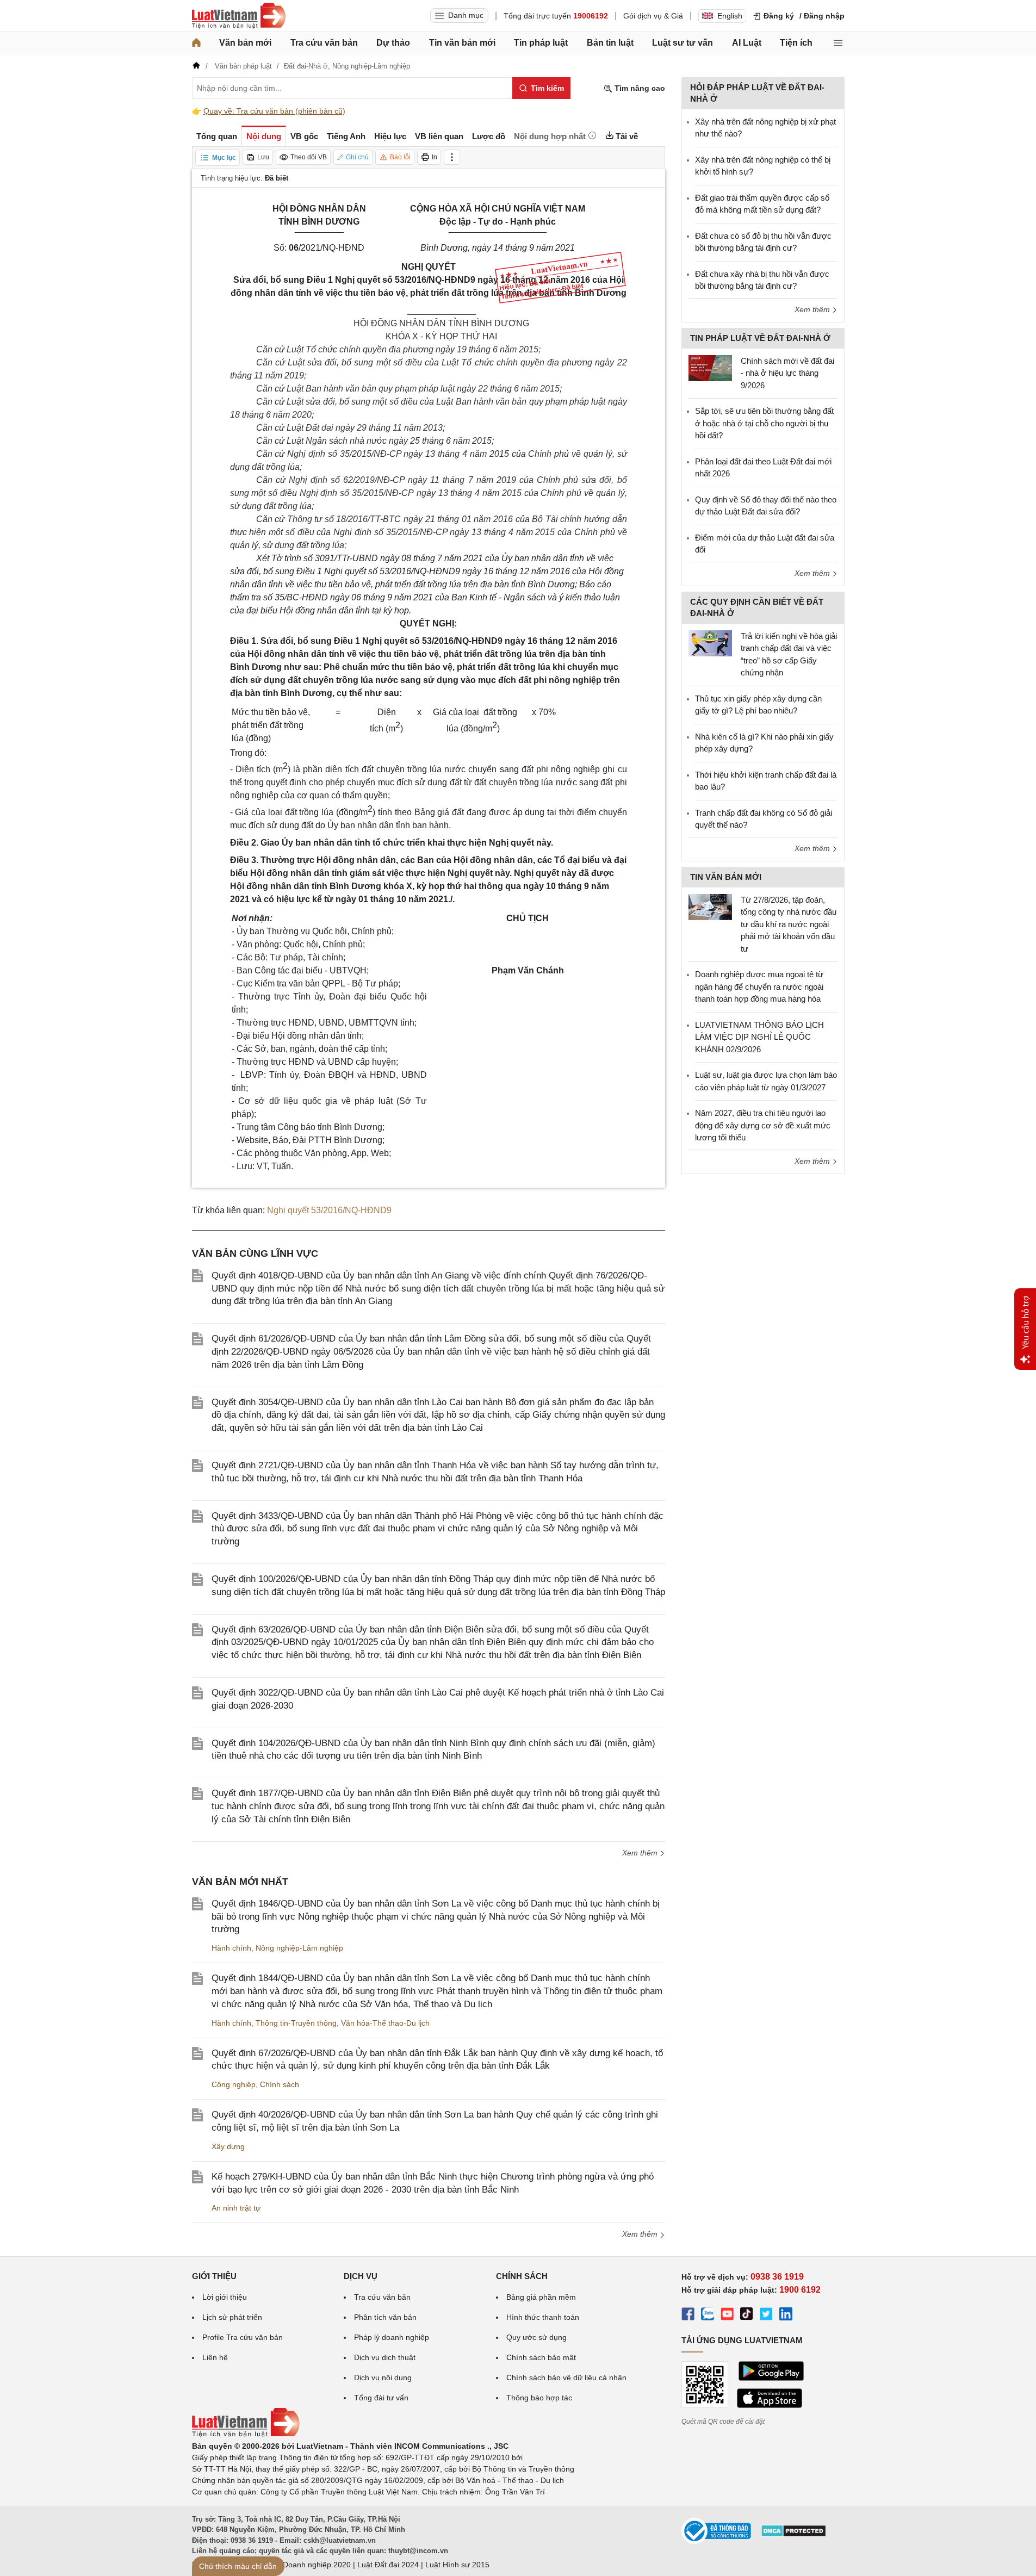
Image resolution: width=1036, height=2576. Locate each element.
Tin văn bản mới (462, 43)
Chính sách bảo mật (541, 2357)
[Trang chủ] (196, 43)
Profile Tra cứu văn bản (243, 2337)
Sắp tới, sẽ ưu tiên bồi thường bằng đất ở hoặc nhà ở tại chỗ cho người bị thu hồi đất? (764, 423)
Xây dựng (228, 2146)
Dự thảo (393, 43)
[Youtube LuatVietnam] (727, 2316)
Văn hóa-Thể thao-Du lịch (385, 2023)
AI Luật (747, 43)
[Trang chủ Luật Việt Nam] (239, 16)
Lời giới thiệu (225, 2297)
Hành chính (231, 1948)
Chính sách (280, 2084)
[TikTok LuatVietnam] (747, 2316)
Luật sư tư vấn (683, 43)
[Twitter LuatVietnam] (766, 2316)
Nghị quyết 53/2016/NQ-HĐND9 (329, 1210)
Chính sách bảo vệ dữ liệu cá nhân (566, 2378)
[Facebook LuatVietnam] (688, 2316)
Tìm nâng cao (639, 88)
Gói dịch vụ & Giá (653, 16)
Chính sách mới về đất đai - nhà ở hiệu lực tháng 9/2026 (787, 373)
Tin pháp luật (541, 43)
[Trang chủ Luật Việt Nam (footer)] (246, 2435)
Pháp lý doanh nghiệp (392, 2337)
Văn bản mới (245, 43)
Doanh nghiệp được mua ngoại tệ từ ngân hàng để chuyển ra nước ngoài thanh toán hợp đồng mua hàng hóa (759, 986)
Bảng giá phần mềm (541, 2297)
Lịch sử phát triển (232, 2317)
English (730, 16)
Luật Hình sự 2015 (457, 2565)
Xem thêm (641, 1853)
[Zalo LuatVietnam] (708, 2316)
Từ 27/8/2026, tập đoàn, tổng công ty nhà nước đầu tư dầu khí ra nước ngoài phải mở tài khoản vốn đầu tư (789, 924)
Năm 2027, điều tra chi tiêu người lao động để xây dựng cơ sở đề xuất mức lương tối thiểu (763, 1125)
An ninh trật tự (236, 2208)
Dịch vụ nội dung (383, 2378)
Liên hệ (215, 2357)
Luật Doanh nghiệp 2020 (308, 2565)
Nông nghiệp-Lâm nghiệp (299, 1948)
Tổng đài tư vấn (381, 2398)
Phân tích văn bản (385, 2317)
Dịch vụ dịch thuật (385, 2357)
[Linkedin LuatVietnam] (786, 2316)
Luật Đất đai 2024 (388, 2565)
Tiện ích (796, 43)
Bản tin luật (610, 43)
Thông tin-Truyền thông (296, 2023)
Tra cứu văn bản (324, 43)
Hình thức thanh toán (543, 2317)
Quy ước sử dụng (536, 2337)
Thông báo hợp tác (539, 2398)
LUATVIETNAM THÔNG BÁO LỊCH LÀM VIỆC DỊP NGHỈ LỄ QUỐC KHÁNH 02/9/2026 (759, 1037)
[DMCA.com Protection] (793, 2535)
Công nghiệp (234, 2084)
